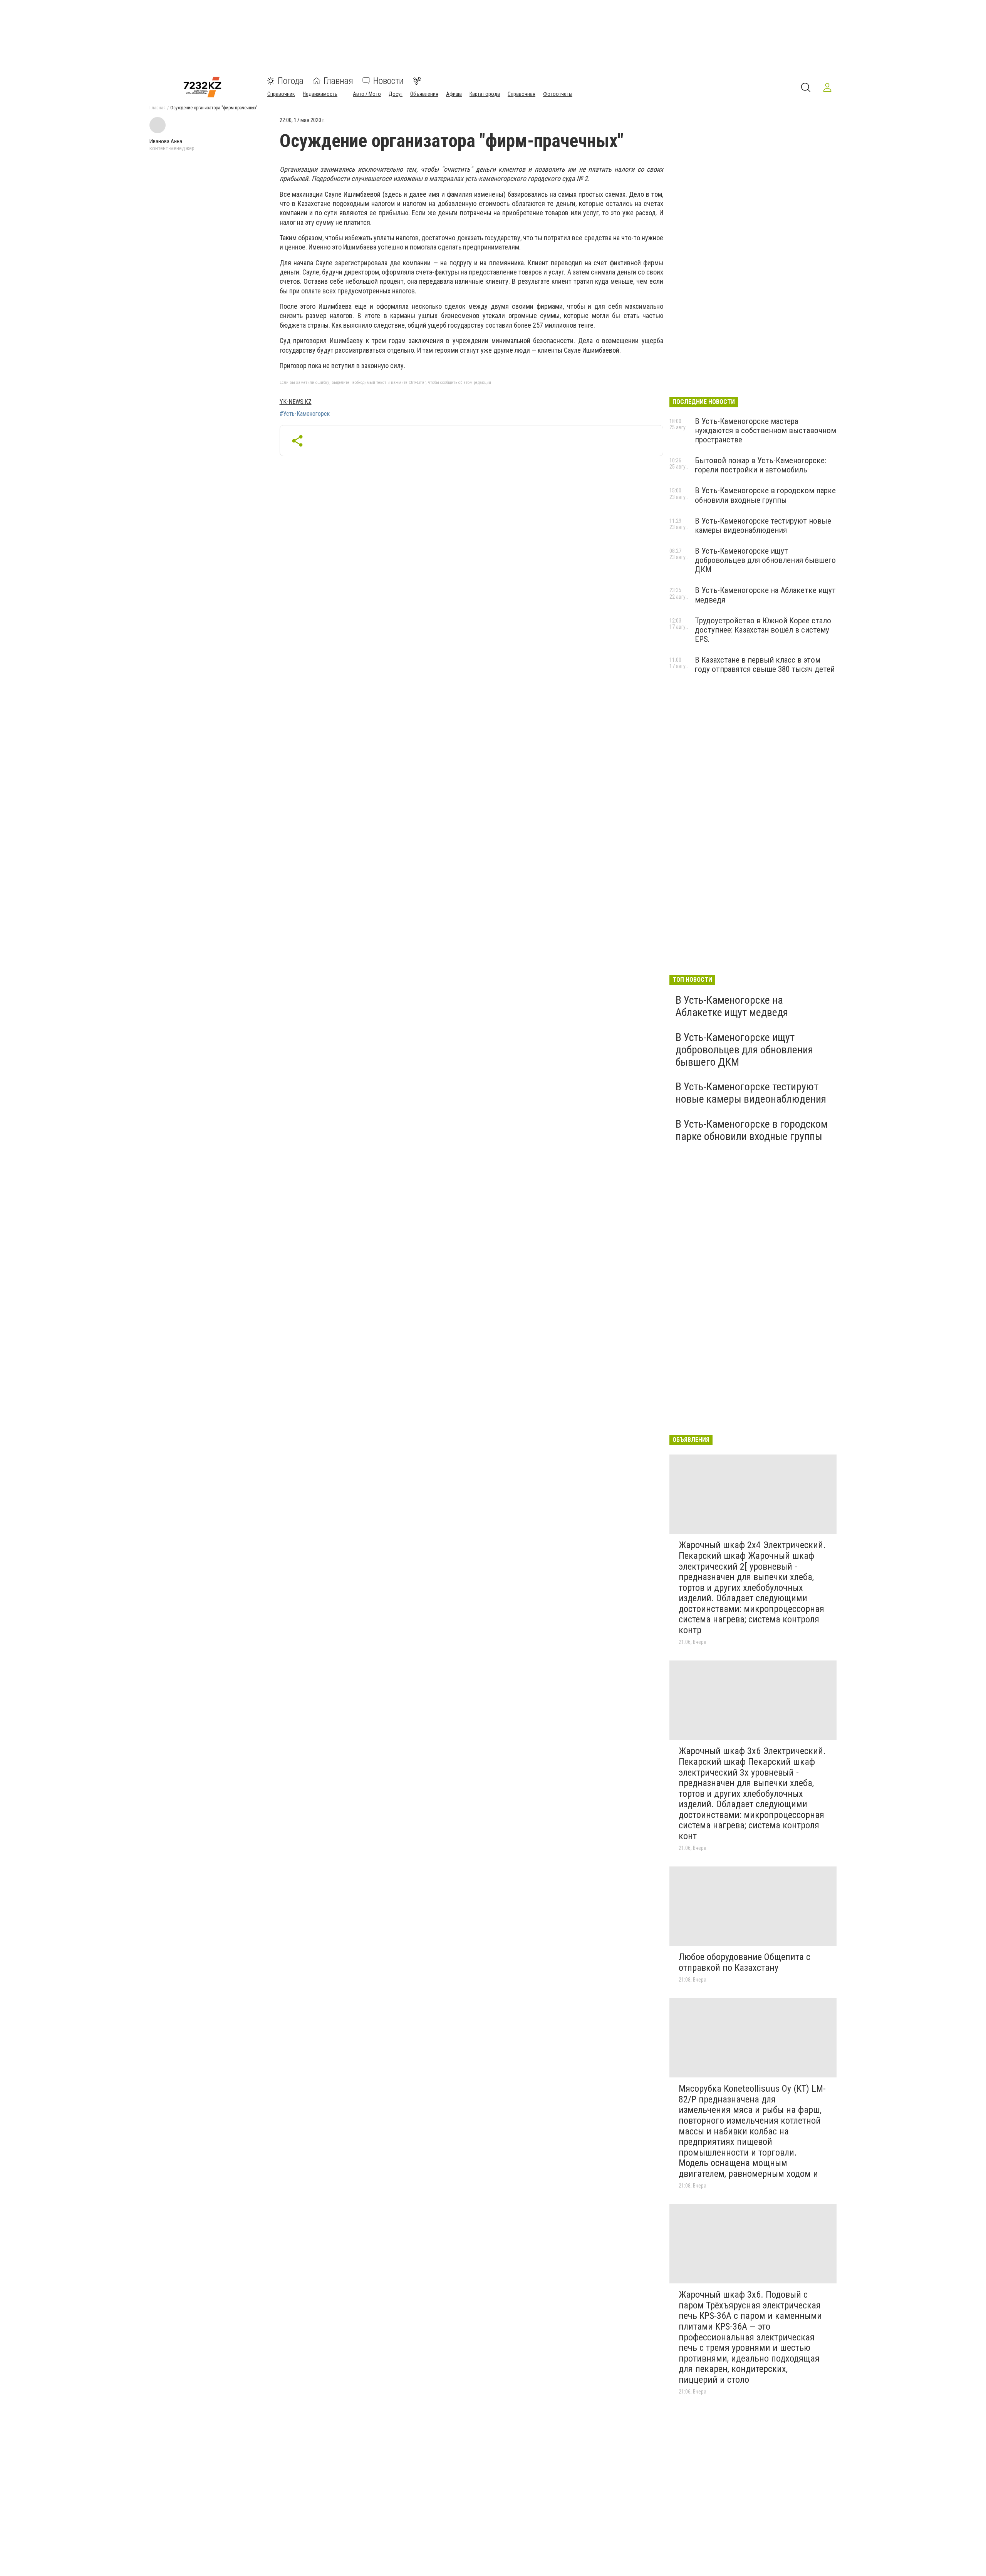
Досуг (396, 94)
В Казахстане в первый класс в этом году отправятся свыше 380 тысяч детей (765, 665)
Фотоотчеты (558, 94)
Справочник (281, 94)
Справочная (522, 94)
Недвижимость (320, 94)
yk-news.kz (296, 402)
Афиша (454, 94)
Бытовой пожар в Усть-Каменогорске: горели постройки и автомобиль (760, 465)
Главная (338, 81)
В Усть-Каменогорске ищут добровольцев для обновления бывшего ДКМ (765, 560)
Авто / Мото (367, 94)
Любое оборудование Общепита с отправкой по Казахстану (745, 1962)
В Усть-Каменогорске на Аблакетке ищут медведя (732, 1006)
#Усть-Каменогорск (305, 414)
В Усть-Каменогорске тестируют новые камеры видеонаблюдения (763, 526)
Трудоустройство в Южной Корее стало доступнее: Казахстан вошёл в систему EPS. (763, 630)
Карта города (485, 94)
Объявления (424, 94)
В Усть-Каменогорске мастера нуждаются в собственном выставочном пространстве (765, 430)
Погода (291, 81)
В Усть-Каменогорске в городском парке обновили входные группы (765, 495)
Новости (388, 81)
